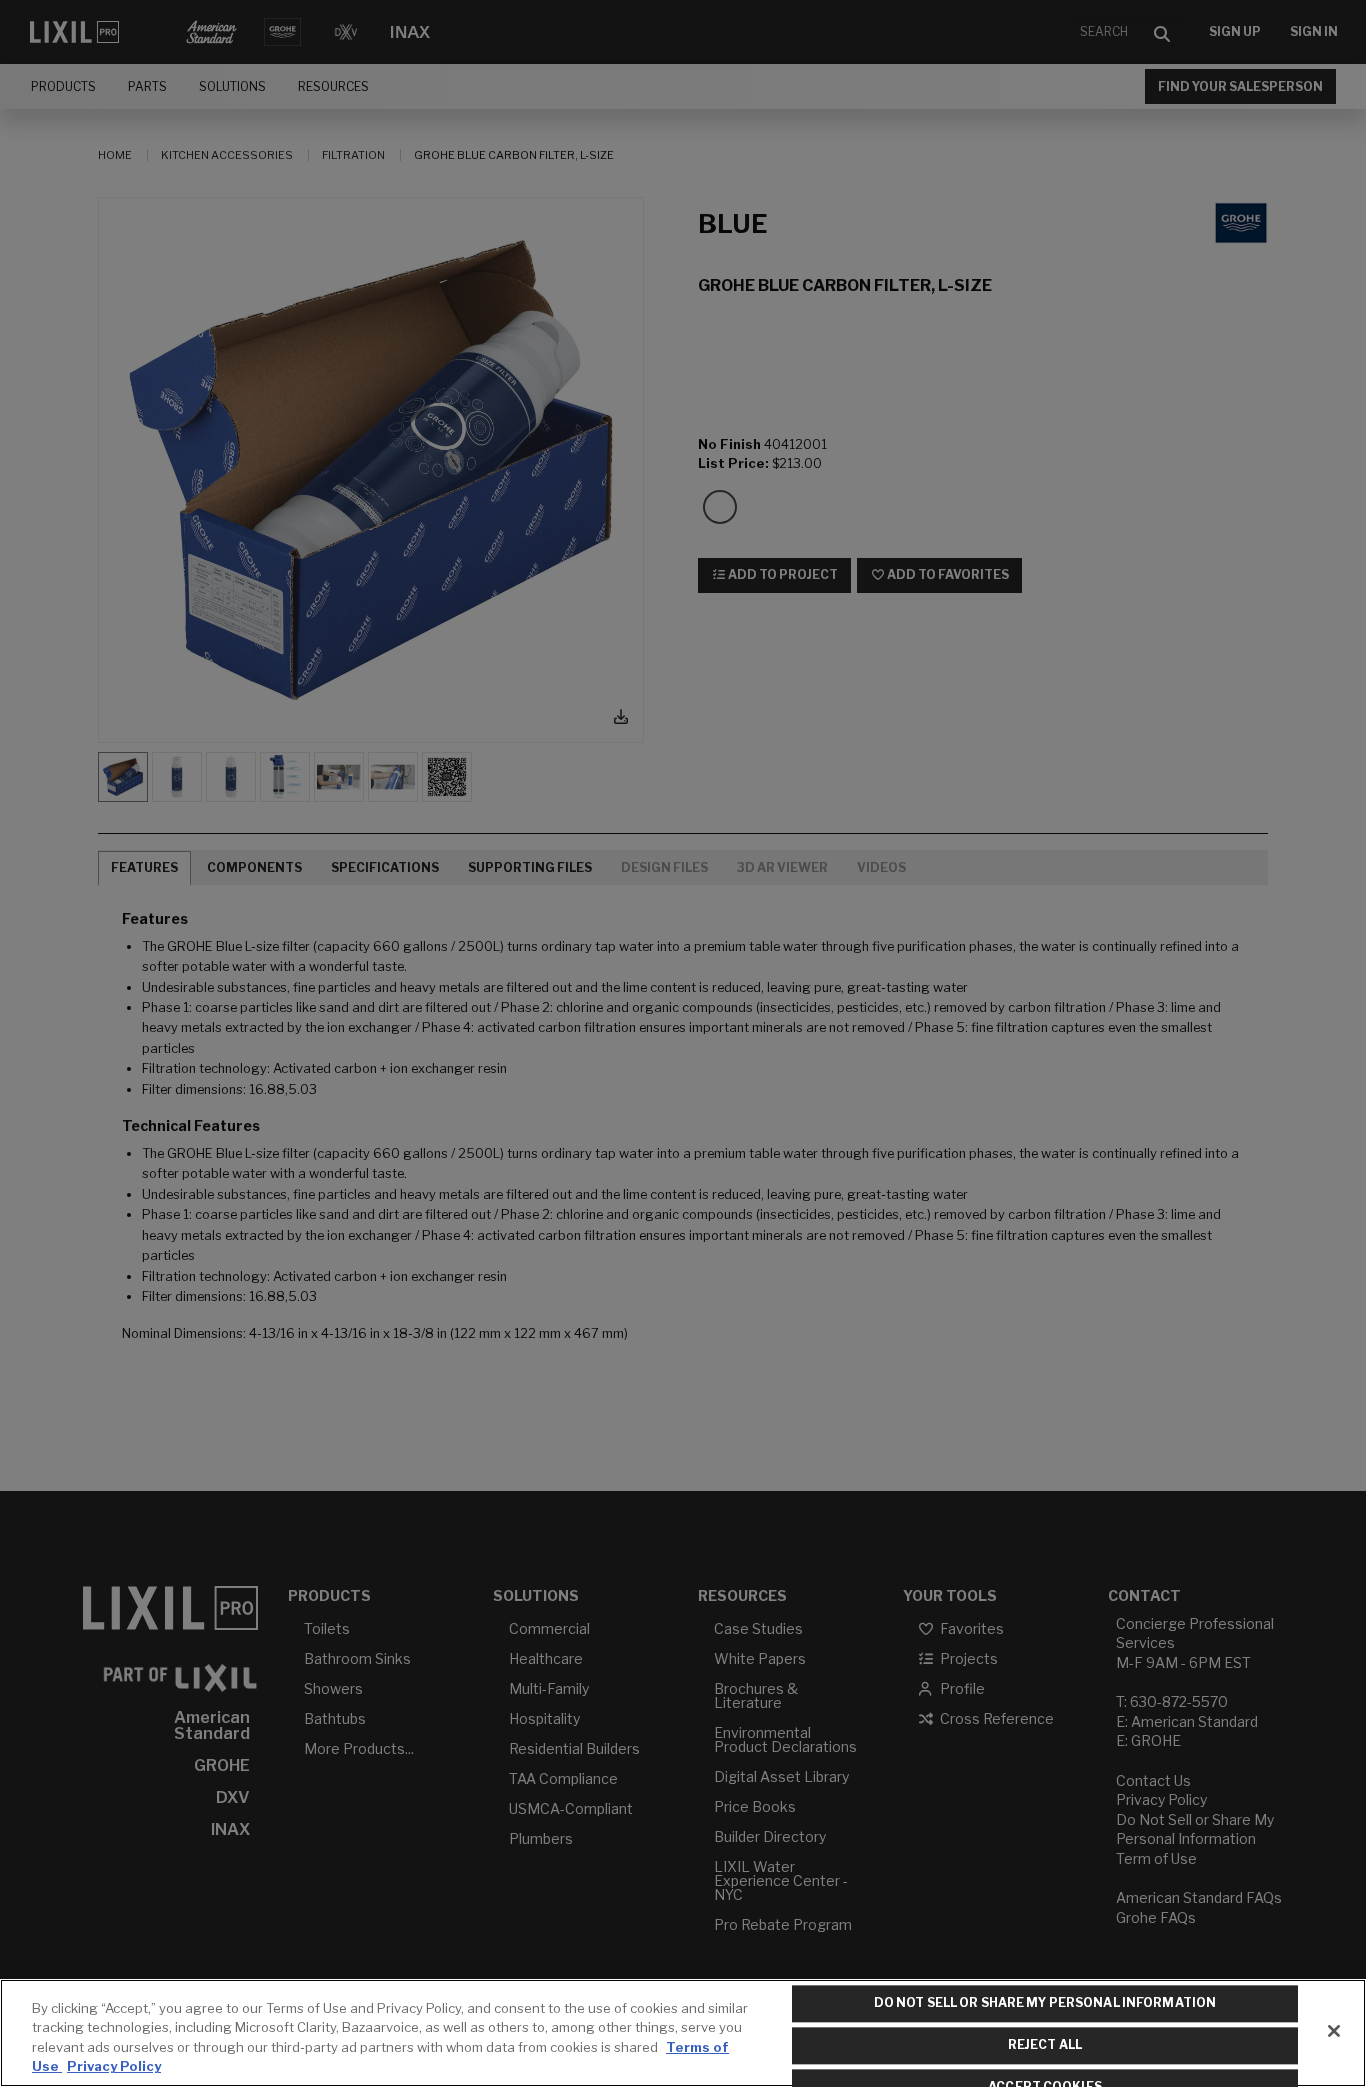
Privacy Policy (114, 2066)
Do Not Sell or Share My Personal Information (1045, 2003)
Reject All (1045, 2044)
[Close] (1334, 2031)
